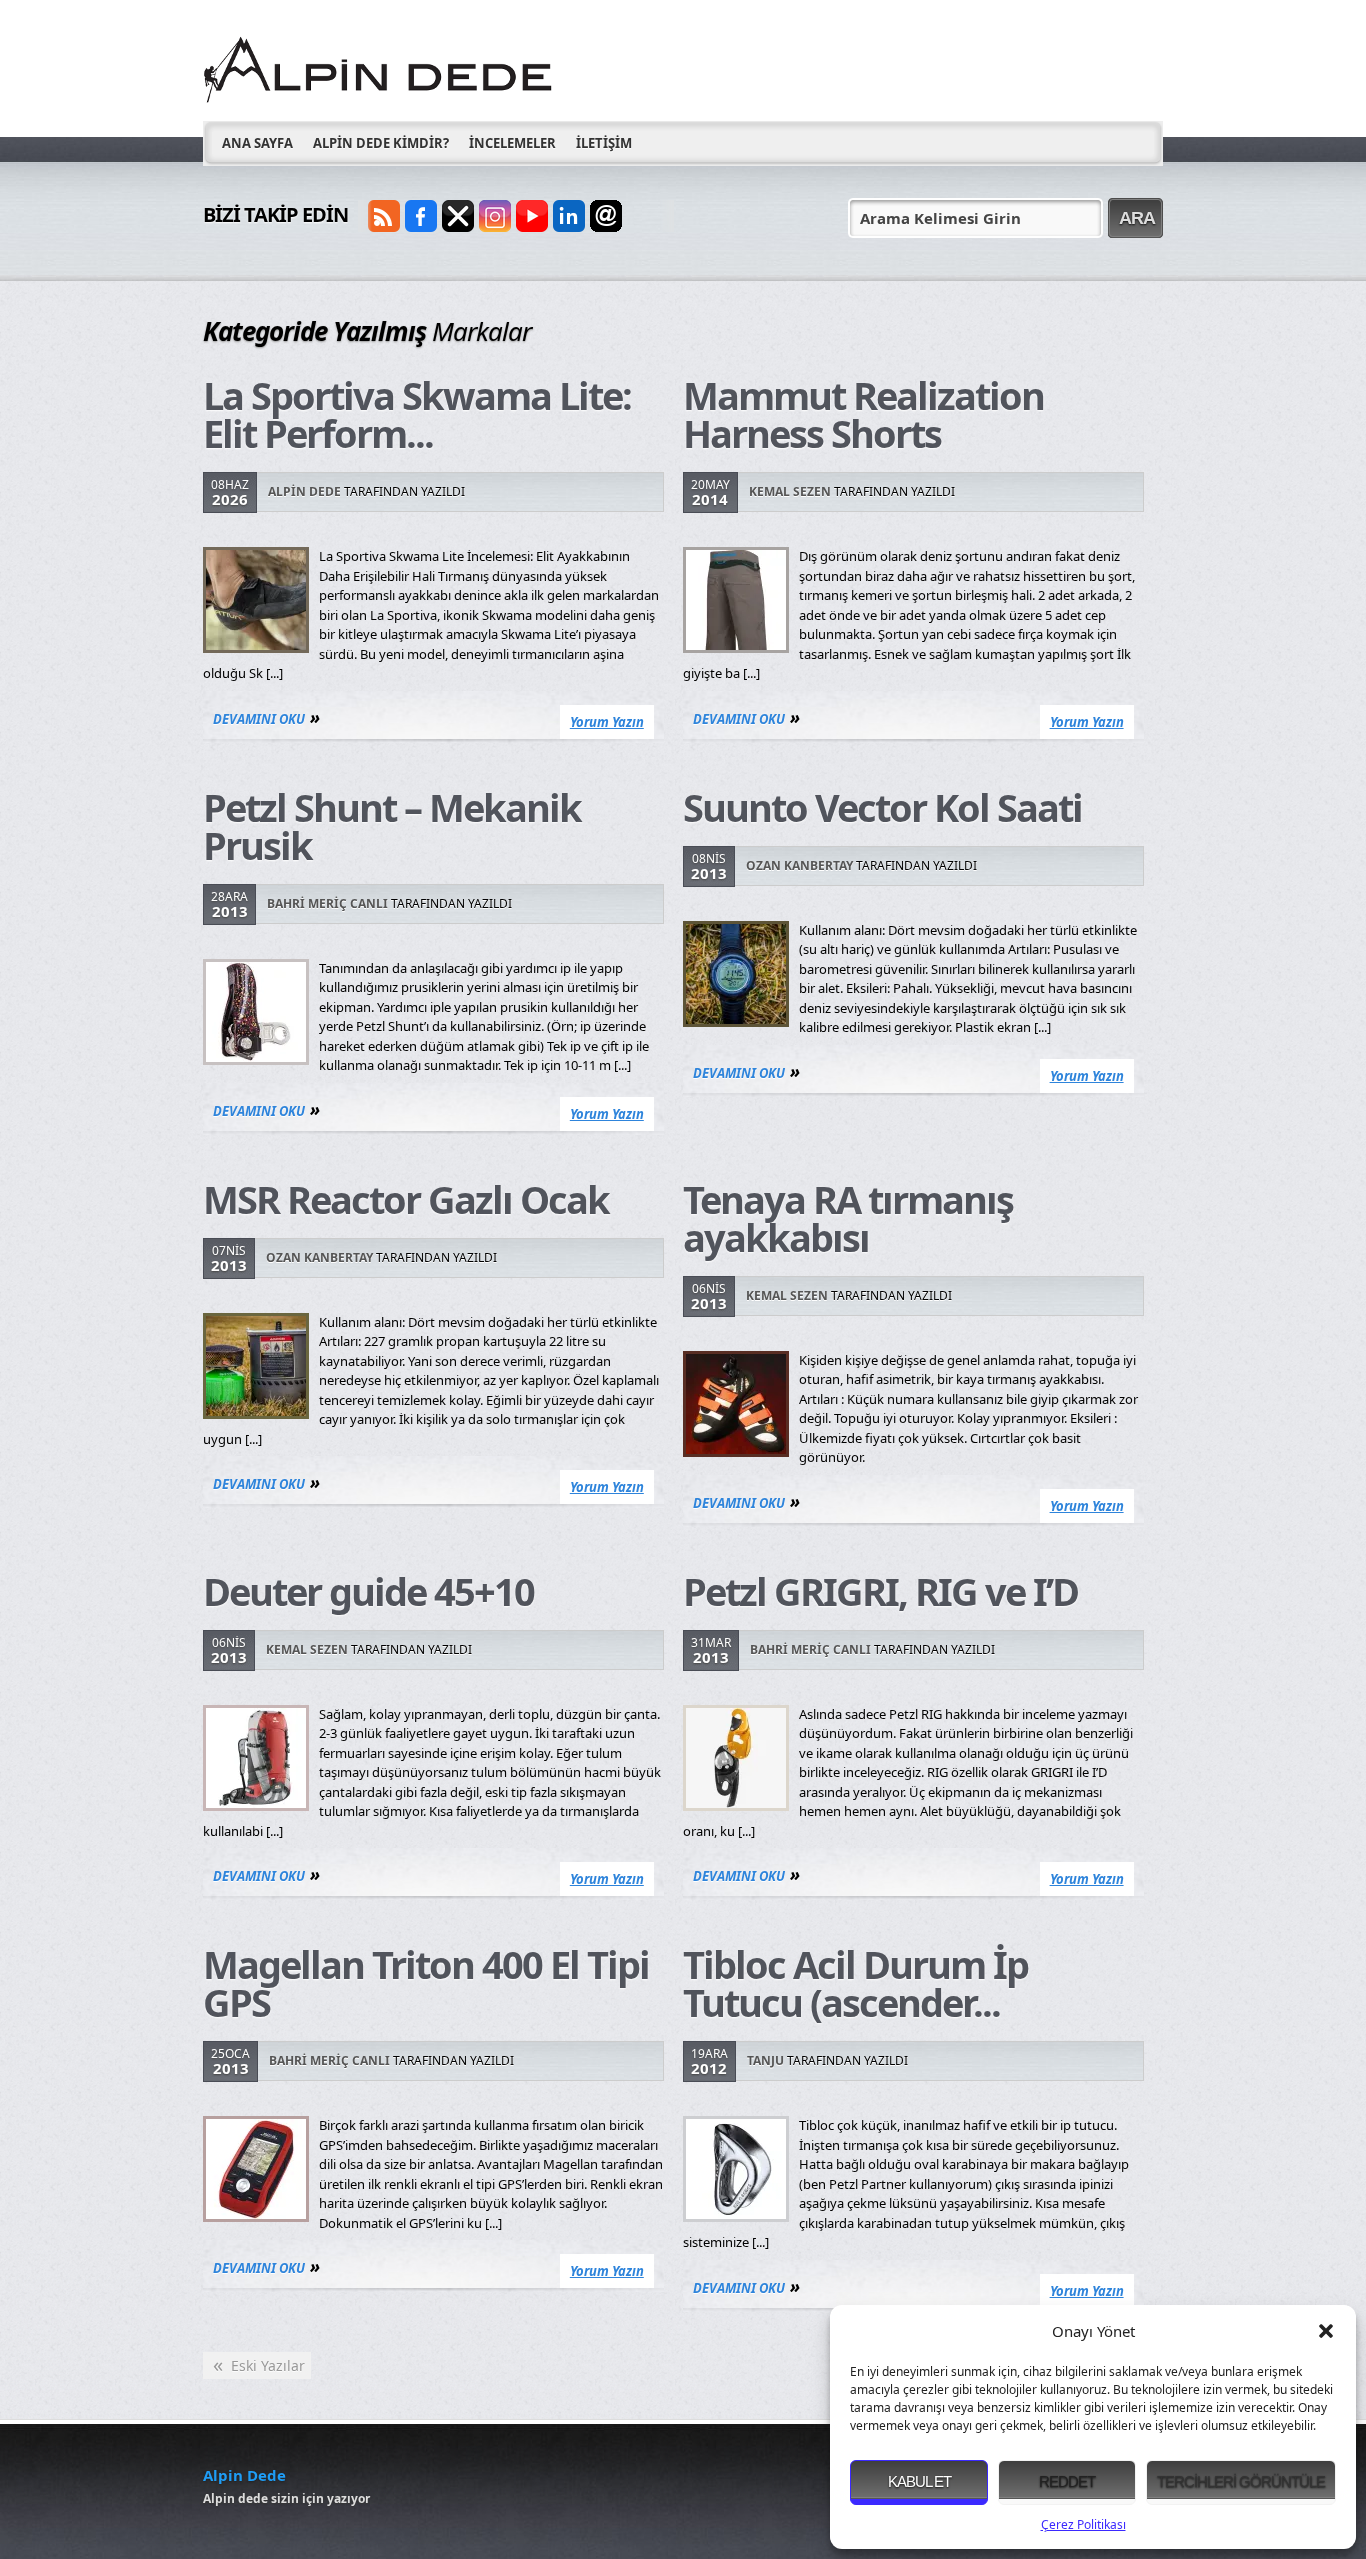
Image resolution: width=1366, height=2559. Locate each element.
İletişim (604, 143)
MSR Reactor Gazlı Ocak (406, 1199)
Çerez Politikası (1083, 2524)
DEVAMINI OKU (259, 719)
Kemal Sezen (790, 491)
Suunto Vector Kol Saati (882, 807)
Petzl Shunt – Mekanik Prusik (392, 826)
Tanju (765, 2060)
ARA (1137, 218)
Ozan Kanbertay (799, 865)
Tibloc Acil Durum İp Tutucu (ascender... (855, 1983)
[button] (1326, 2331)
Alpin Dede (304, 491)
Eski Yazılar (259, 2365)
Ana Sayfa (257, 143)
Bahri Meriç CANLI (327, 903)
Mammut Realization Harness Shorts (863, 414)
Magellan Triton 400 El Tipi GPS (426, 1983)
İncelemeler (512, 143)
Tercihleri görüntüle (1241, 2481)
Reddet (1067, 2481)
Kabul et (919, 2481)
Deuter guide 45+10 (368, 1591)
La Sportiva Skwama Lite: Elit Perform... (417, 414)
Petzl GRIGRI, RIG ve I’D (880, 1591)
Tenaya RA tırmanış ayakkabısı (848, 1218)
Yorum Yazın (607, 722)
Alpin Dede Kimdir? (381, 143)
